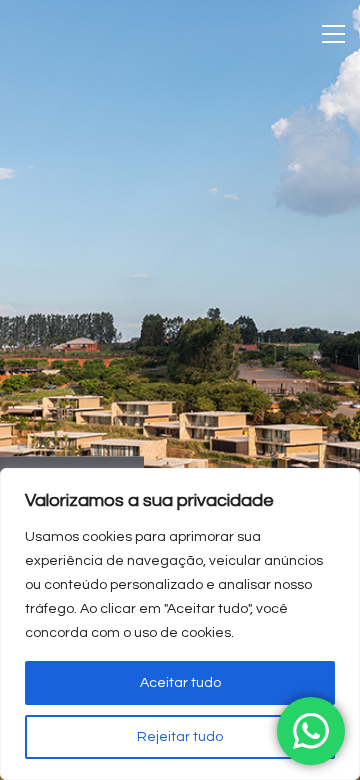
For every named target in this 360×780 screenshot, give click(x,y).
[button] (333, 34)
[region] (180, 624)
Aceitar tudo (180, 683)
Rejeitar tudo (180, 737)
